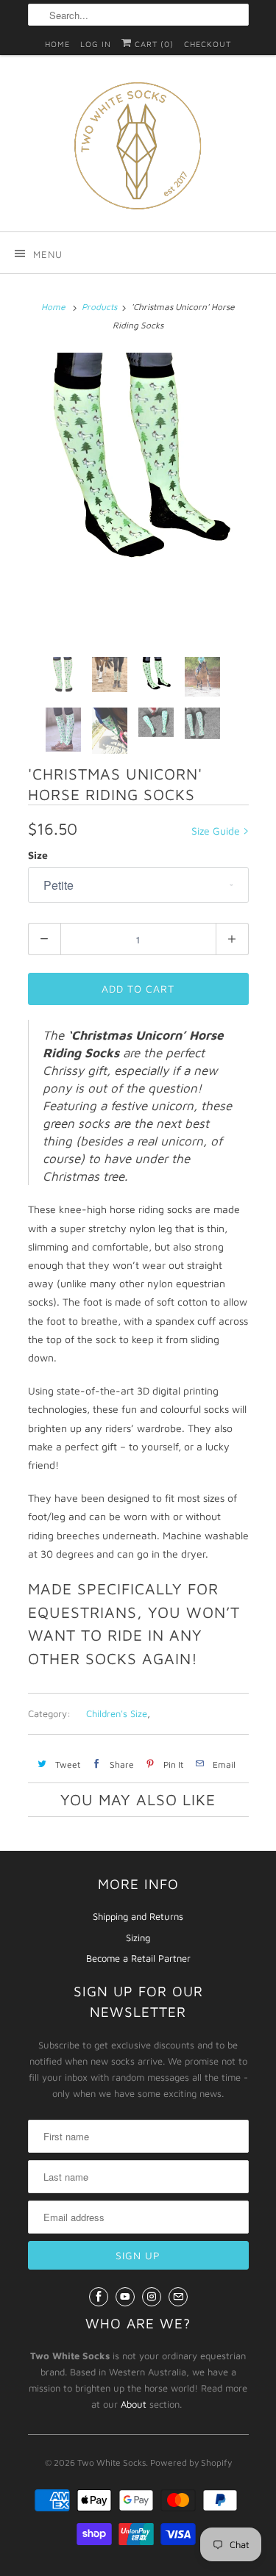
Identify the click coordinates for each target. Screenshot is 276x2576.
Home (57, 44)
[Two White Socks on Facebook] (99, 2297)
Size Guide (217, 831)
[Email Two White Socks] (178, 2297)
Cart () (153, 44)
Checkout (208, 44)
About (134, 2404)
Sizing (138, 1938)
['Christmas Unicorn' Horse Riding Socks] (138, 456)
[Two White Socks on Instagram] (152, 2297)
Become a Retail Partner (138, 1958)
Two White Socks (112, 2462)
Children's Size (117, 1713)
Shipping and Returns (138, 1916)
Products (99, 307)
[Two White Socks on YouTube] (125, 2297)
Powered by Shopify (191, 2462)
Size (38, 855)
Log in (96, 44)
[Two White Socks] (138, 149)
